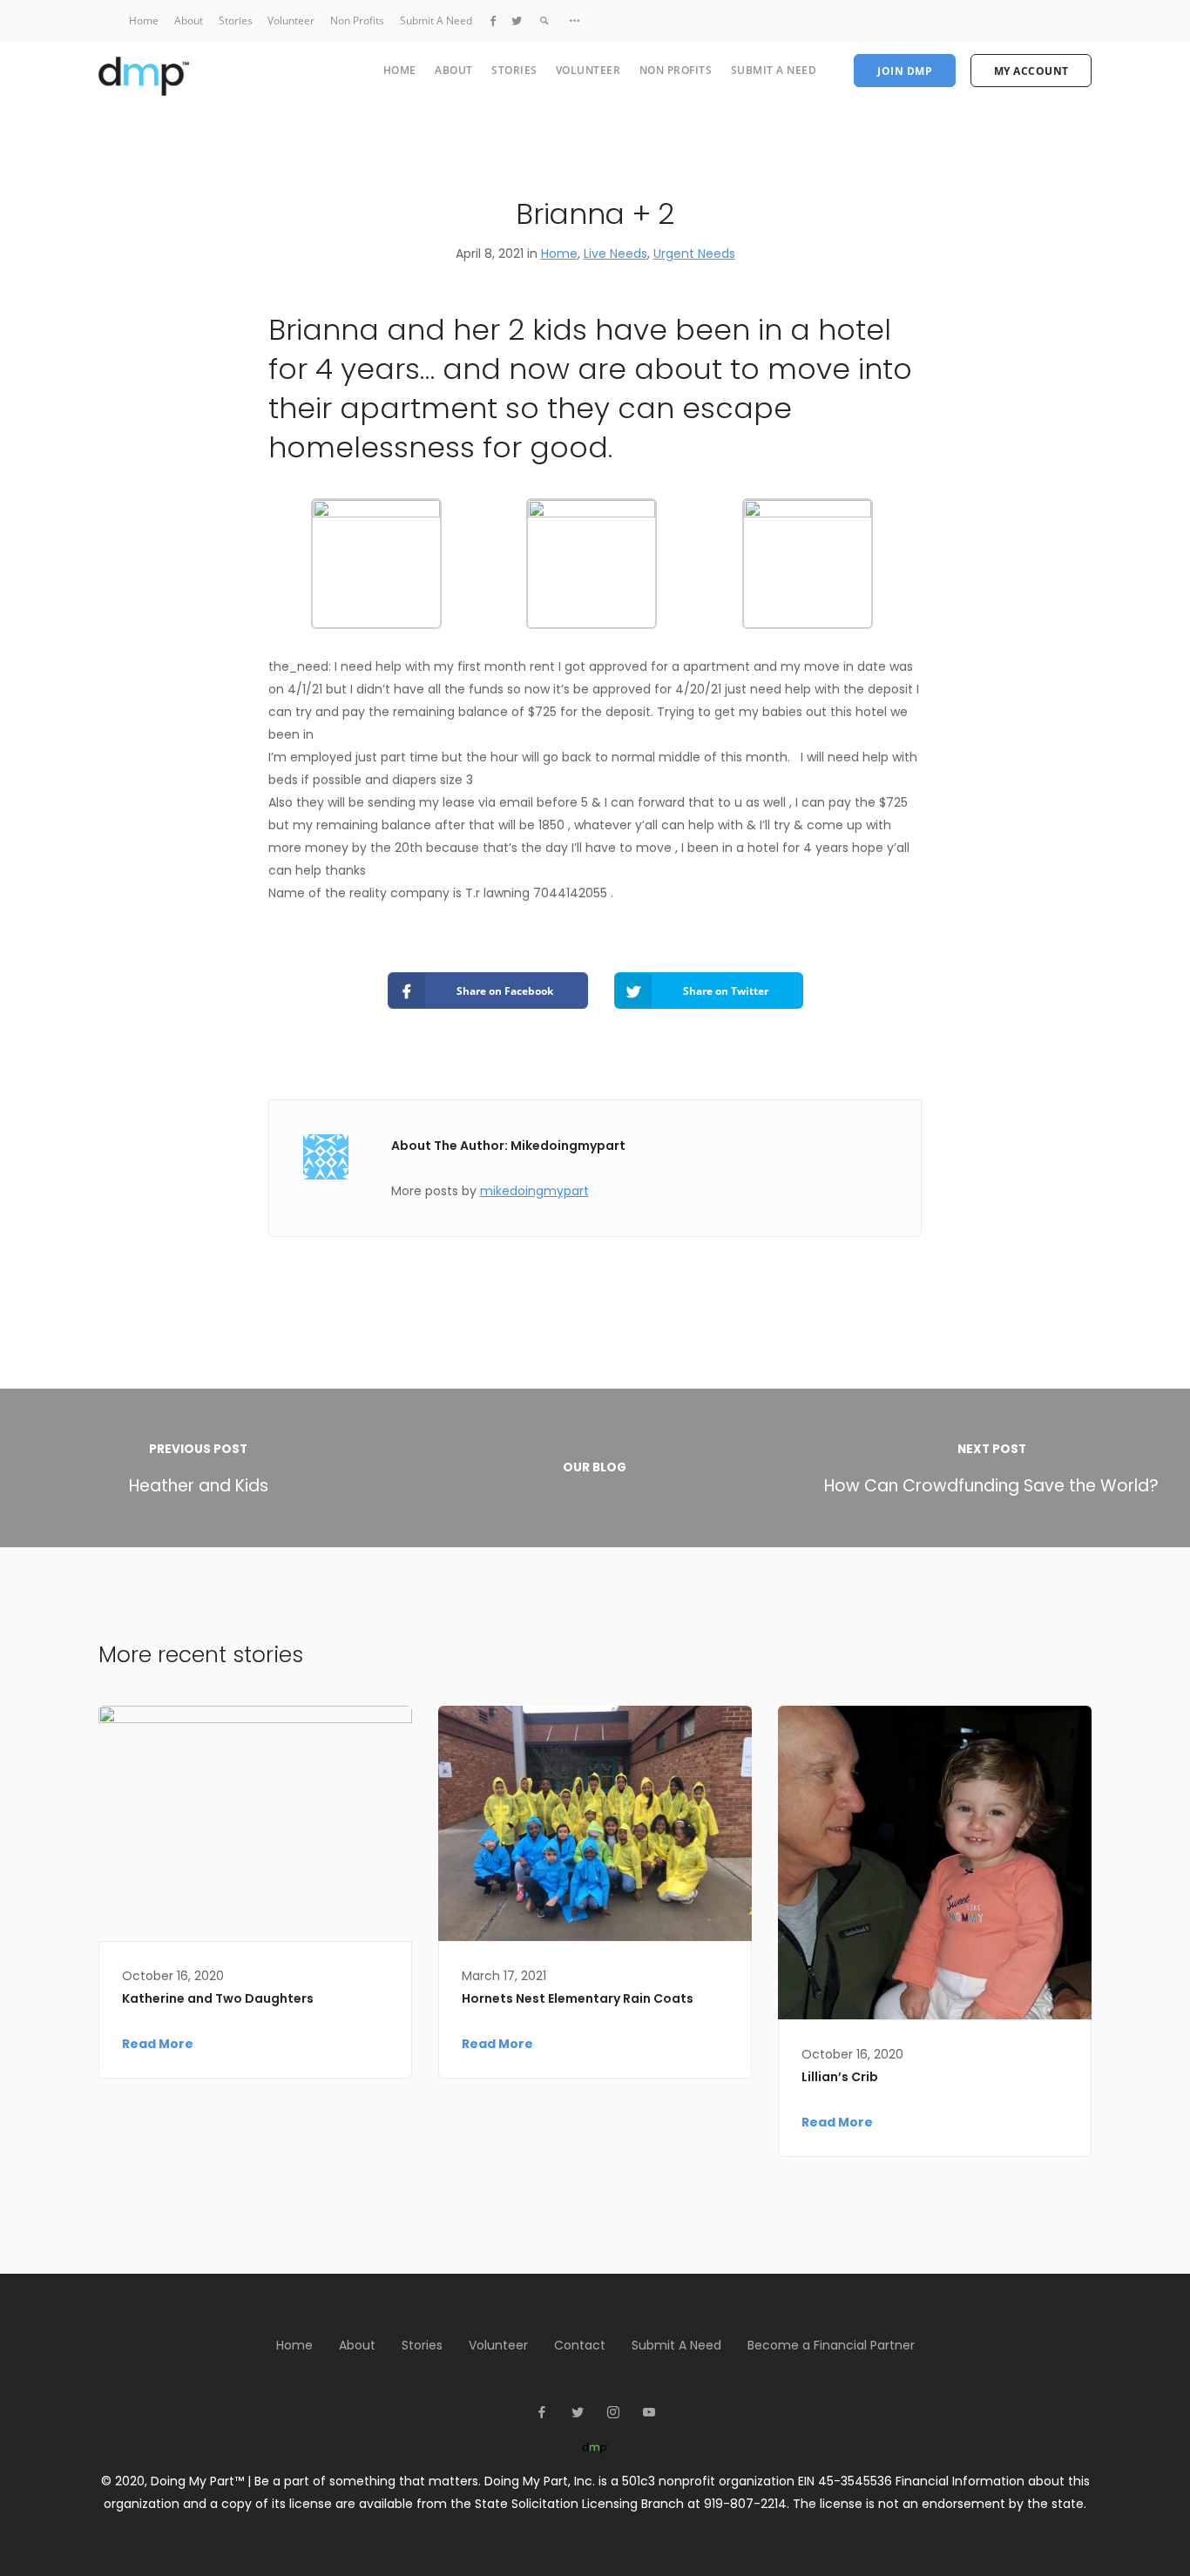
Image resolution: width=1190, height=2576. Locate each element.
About (189, 20)
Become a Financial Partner (831, 2345)
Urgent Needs (694, 254)
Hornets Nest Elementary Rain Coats (578, 1998)
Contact (580, 2345)
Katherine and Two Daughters (218, 1998)
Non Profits (357, 20)
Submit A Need (436, 20)
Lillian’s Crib (840, 2077)
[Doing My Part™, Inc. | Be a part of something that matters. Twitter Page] (517, 20)
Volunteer (291, 20)
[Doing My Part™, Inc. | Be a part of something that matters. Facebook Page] (493, 20)
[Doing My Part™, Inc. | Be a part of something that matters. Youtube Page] (649, 2413)
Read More (158, 2044)
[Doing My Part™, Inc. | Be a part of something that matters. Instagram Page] (613, 2413)
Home (144, 20)
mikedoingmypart (534, 1191)
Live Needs (615, 254)
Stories (236, 20)
